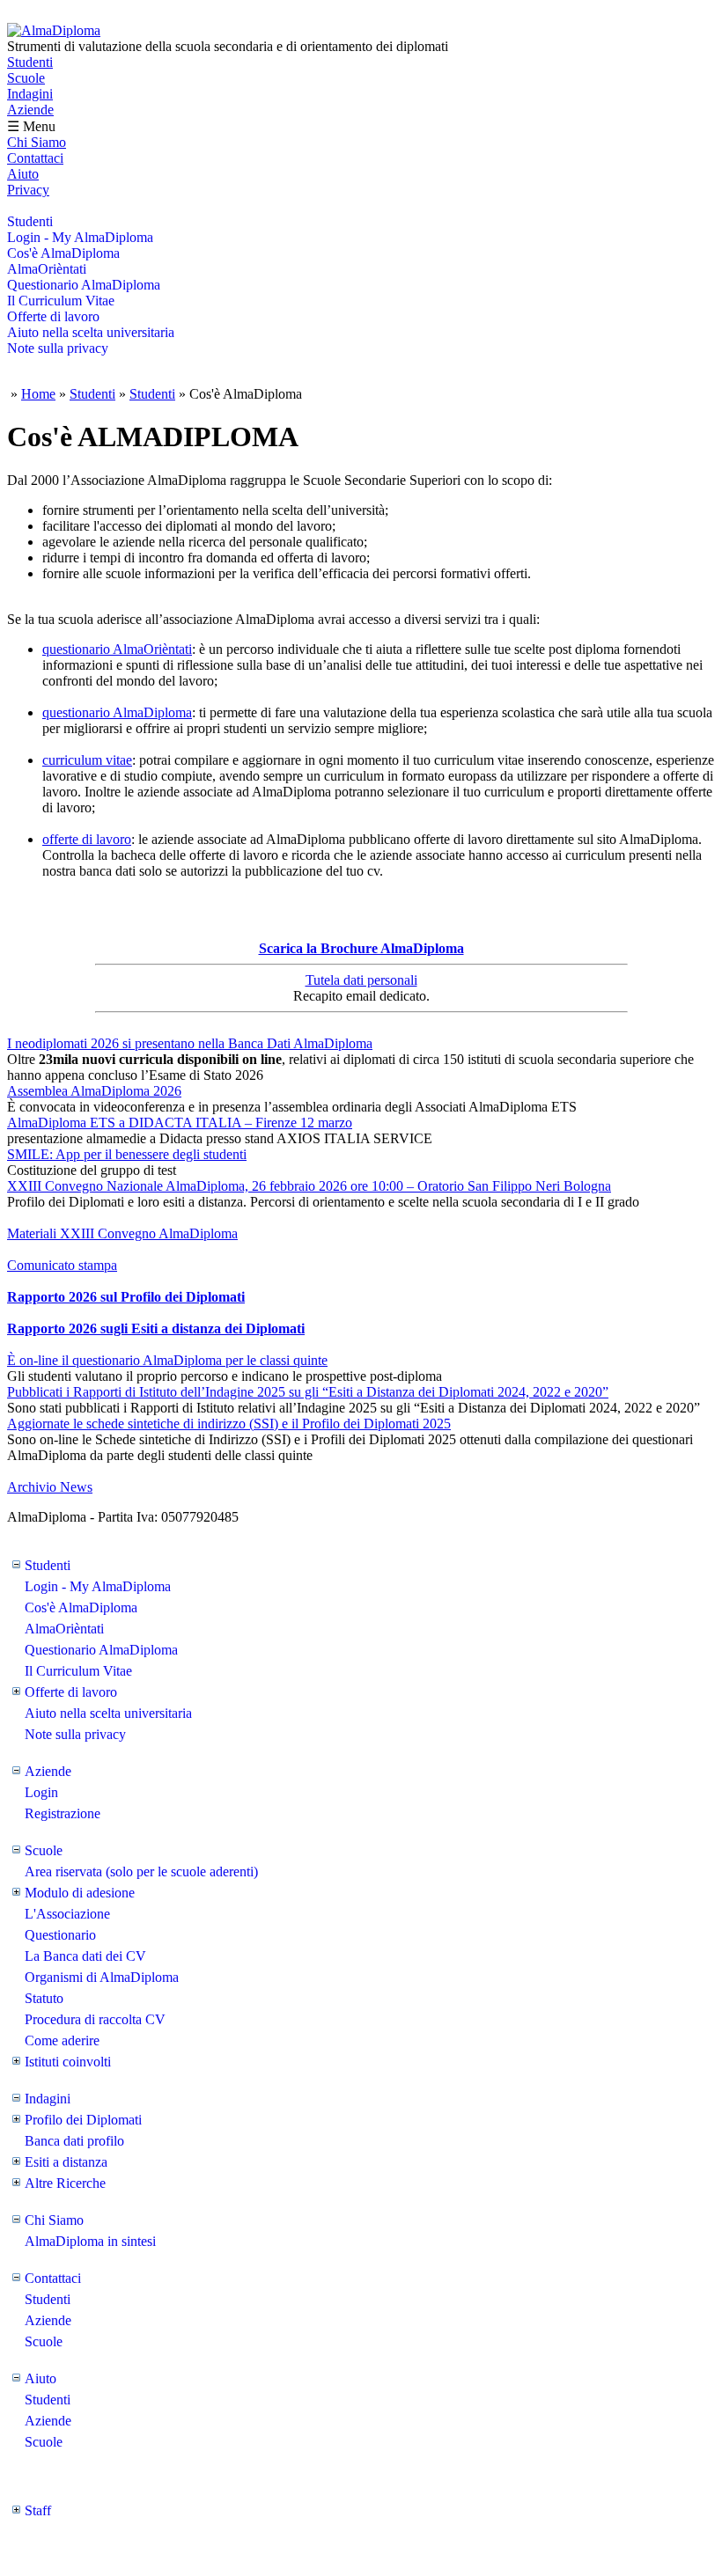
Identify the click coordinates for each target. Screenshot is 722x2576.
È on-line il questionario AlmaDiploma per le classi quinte (167, 1360)
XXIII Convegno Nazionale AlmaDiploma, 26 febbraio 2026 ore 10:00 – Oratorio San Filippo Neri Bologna (309, 1186)
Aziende (30, 110)
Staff (38, 2510)
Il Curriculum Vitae (61, 301)
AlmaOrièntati (47, 269)
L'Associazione (67, 1914)
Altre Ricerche (65, 2183)
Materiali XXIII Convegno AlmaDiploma (122, 1233)
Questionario (60, 1935)
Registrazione (63, 1813)
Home (38, 394)
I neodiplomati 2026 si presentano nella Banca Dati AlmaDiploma (190, 1043)
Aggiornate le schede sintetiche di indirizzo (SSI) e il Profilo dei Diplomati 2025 (229, 1424)
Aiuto (23, 174)
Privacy (28, 190)
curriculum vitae (87, 760)
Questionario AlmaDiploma (84, 285)
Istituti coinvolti (68, 2062)
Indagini (30, 94)
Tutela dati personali (361, 980)
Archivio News (50, 1487)
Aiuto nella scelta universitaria (91, 332)
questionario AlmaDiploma (117, 712)
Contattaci (35, 158)
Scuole (26, 78)
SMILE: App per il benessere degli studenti (127, 1154)
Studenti (30, 62)
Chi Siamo (37, 142)
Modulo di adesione (80, 1893)
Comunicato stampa (62, 1265)
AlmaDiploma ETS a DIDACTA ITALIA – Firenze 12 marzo (180, 1123)
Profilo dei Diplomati (83, 2120)
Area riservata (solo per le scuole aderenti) (141, 1871)
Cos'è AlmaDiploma (63, 253)
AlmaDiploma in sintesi (90, 2241)
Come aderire (62, 2040)
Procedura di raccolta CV (95, 2019)
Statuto (44, 1998)
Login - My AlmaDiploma (80, 237)
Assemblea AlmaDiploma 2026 (94, 1091)
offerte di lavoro (87, 839)
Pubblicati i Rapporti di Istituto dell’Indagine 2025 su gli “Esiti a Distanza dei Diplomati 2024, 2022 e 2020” (308, 1392)
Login (41, 1792)
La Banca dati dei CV (85, 1956)
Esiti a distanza (66, 2162)
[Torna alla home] (54, 30)
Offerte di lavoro (53, 316)
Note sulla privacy (58, 348)
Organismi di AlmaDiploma (102, 1977)
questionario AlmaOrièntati (117, 649)
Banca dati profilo (74, 2141)
